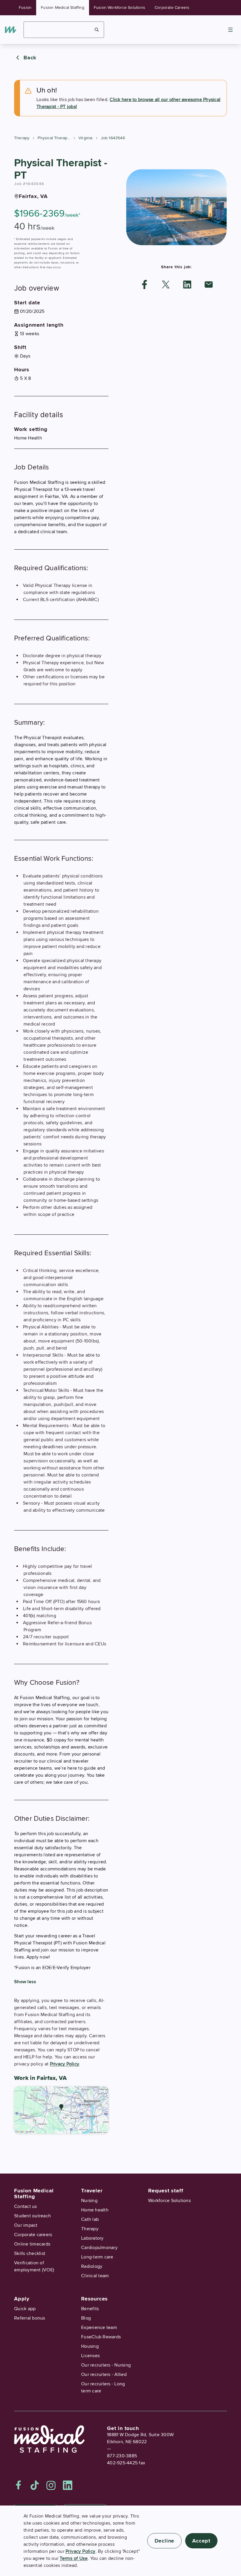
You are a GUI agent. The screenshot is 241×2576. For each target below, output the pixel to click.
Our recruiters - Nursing (106, 2365)
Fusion (25, 7)
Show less (25, 1982)
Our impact (26, 2225)
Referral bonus (30, 2318)
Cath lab (90, 2219)
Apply (22, 2299)
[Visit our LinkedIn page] (68, 2485)
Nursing (89, 2201)
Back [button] (30, 58)
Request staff (166, 2191)
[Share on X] (166, 285)
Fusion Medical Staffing (63, 7)
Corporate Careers (172, 7)
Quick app (25, 2309)
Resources (94, 2299)
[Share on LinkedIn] (187, 285)
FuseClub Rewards (101, 2337)
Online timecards (32, 2244)
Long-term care (97, 2257)
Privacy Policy (65, 2064)
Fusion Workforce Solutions (119, 7)
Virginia (86, 138)
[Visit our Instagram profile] (51, 2485)
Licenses (90, 2356)
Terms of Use (74, 2558)
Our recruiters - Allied (104, 2374)
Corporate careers (33, 2235)
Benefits (90, 2309)
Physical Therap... (54, 138)
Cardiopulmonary (99, 2248)
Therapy (22, 138)
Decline (165, 2541)
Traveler (92, 2191)
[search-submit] (97, 30)
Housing (90, 2346)
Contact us (26, 2206)
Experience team (99, 2327)
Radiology (92, 2266)
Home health (95, 2210)
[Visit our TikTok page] (35, 2485)
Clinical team (95, 2276)
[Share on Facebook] (145, 285)
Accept (201, 2541)
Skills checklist (30, 2253)
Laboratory (92, 2238)
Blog (86, 2318)
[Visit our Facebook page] (19, 2485)
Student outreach (32, 2216)
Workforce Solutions (169, 2201)
